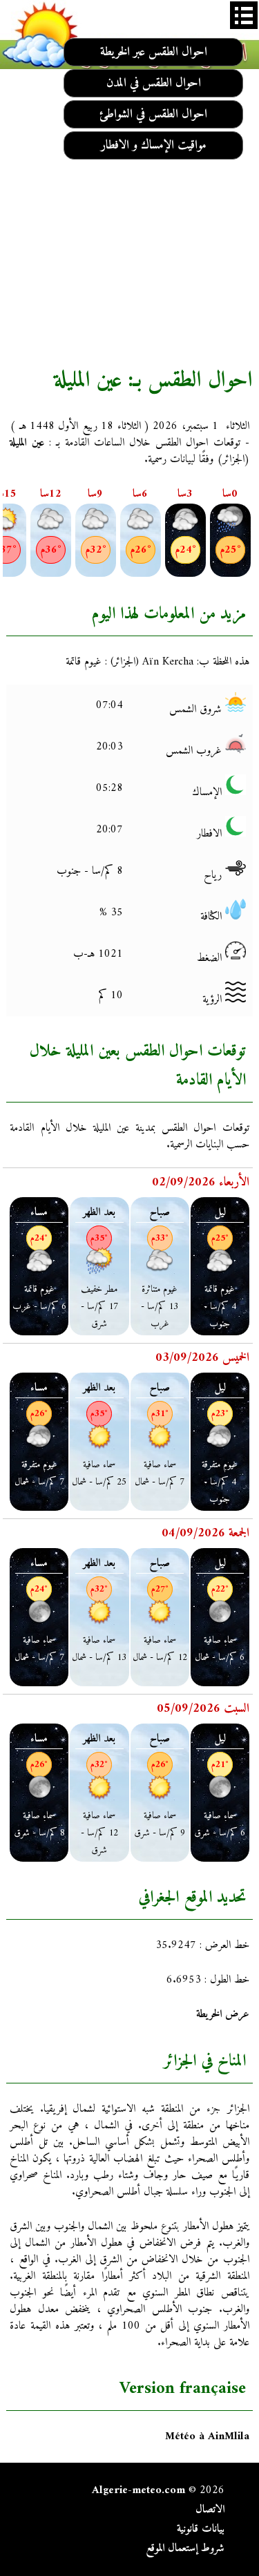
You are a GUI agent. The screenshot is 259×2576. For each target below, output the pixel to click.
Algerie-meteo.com (138, 2490)
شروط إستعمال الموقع (185, 2548)
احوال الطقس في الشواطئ (153, 114)
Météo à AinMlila (207, 2436)
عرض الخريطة (223, 2014)
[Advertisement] (129, 217)
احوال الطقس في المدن (154, 83)
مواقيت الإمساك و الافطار (154, 145)
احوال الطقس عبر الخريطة (154, 52)
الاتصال (210, 2510)
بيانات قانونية (201, 2529)
